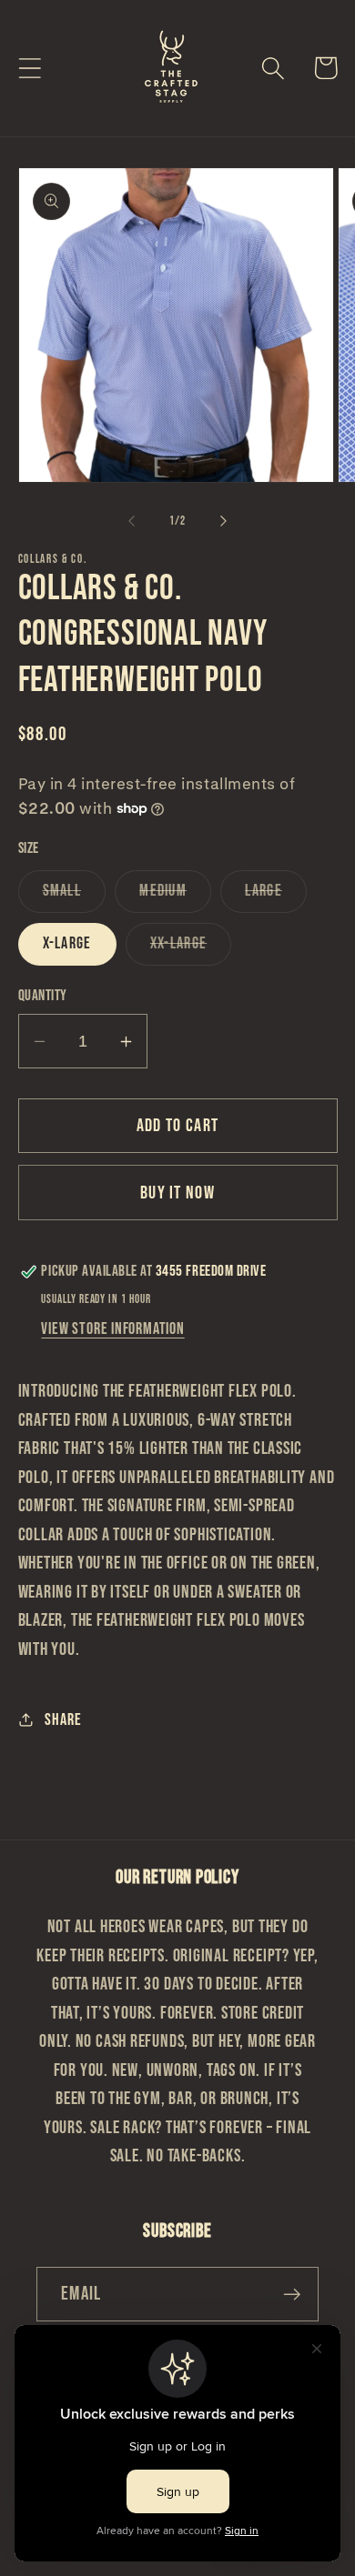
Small (75, 896)
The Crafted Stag (150, 2565)
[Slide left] (131, 521)
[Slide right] (224, 521)
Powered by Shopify (243, 2565)
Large (276, 896)
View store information (112, 1329)
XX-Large (191, 949)
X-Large (67, 943)
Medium (175, 896)
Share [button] (63, 1720)
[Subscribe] (292, 2295)
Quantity (43, 996)
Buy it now (177, 1193)
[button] (30, 68)
